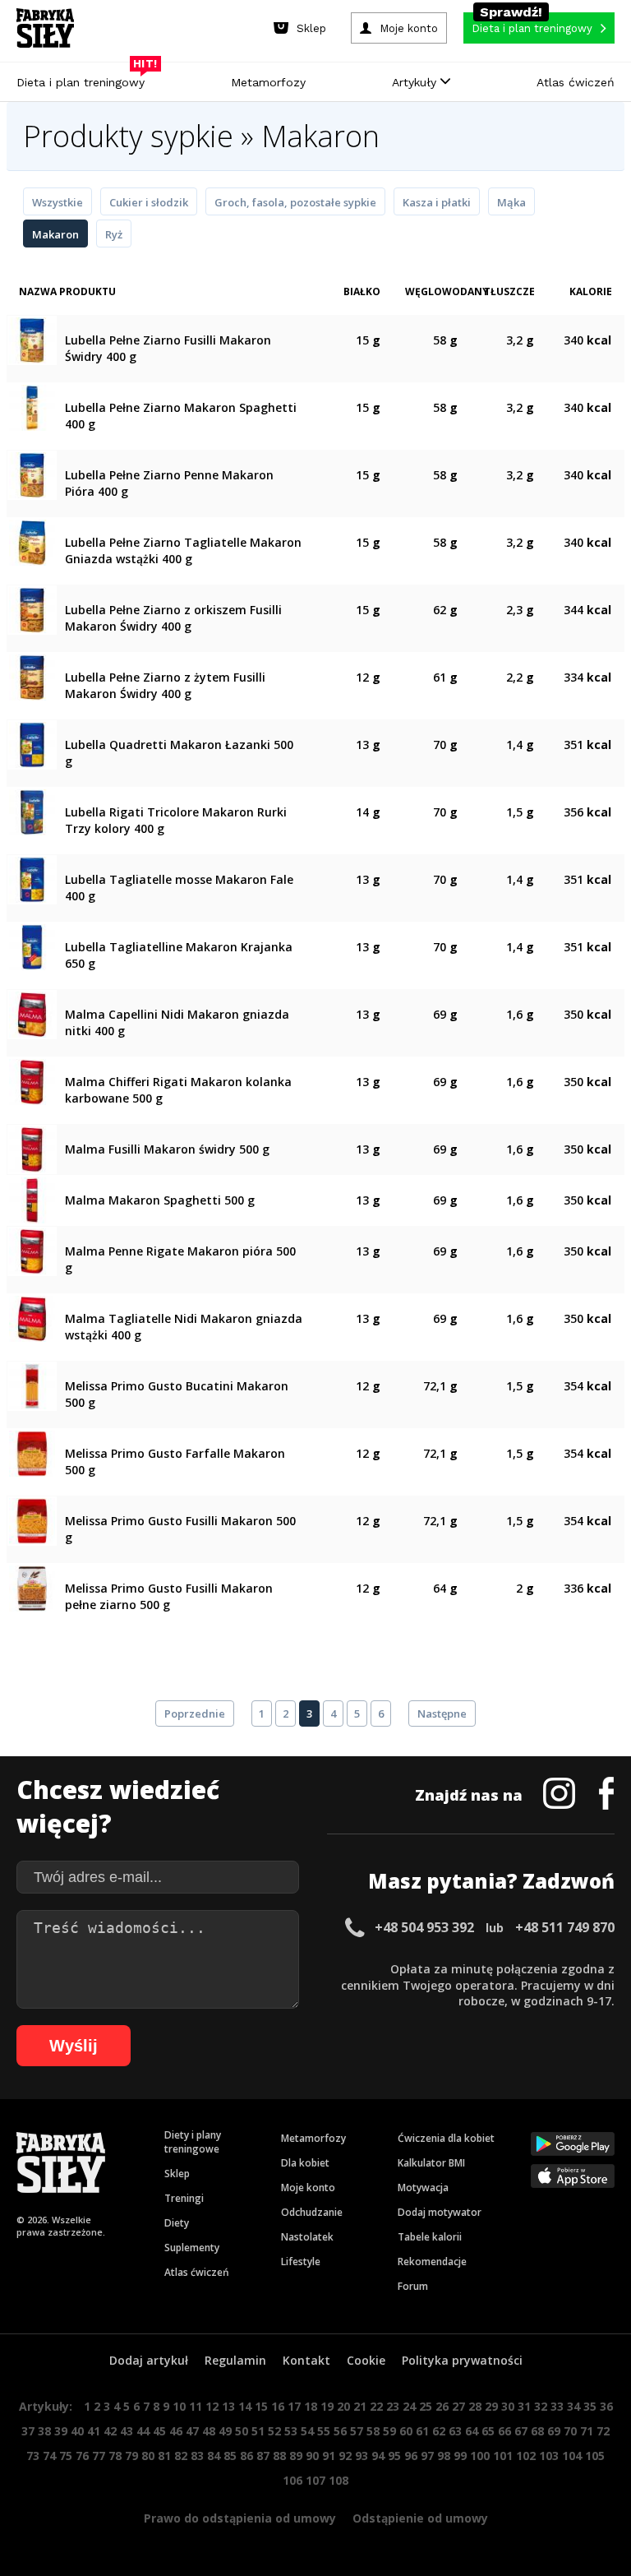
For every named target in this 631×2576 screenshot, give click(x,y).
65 (488, 2431)
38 (44, 2431)
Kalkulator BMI (431, 2163)
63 (455, 2431)
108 (339, 2480)
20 (343, 2406)
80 (148, 2456)
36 (606, 2406)
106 (292, 2480)
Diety (177, 2223)
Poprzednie (195, 1713)
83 (197, 2456)
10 (179, 2406)
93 (362, 2456)
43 (127, 2431)
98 (444, 2456)
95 (394, 2456)
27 (458, 2406)
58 (373, 2431)
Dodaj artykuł (149, 2360)
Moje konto (308, 2188)
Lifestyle (301, 2262)
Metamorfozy (268, 82)
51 (258, 2431)
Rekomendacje (432, 2262)
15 (261, 2406)
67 (521, 2431)
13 (228, 2406)
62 (439, 2431)
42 (110, 2431)
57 (357, 2431)
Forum (413, 2286)
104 (572, 2456)
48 (209, 2431)
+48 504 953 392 (424, 1927)
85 (230, 2456)
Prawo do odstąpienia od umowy (240, 2518)
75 (66, 2456)
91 (329, 2456)
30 (508, 2406)
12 (212, 2406)
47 (192, 2431)
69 (554, 2431)
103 (549, 2456)
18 (311, 2406)
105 (595, 2456)
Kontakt (306, 2360)
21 (360, 2406)
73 (33, 2456)
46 (176, 2431)
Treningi (184, 2198)
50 (242, 2431)
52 (274, 2431)
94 (378, 2456)
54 (307, 2431)
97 (427, 2456)
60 (406, 2431)
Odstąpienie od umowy (420, 2518)
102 (526, 2456)
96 (411, 2456)
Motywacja (423, 2188)
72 (603, 2431)
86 (246, 2456)
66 (504, 2431)
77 (99, 2456)
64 (472, 2431)
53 (291, 2431)
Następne (442, 1713)
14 (245, 2406)
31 (524, 2406)
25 (426, 2406)
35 (590, 2406)
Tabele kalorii (430, 2237)
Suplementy (192, 2248)
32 (541, 2406)
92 (345, 2456)
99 (460, 2456)
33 (557, 2406)
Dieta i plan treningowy (85, 78)
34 (573, 2406)
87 (263, 2456)
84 (214, 2456)
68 (537, 2431)
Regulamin (235, 2360)
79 (131, 2456)
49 (225, 2431)
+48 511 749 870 (565, 1927)
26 (442, 2406)
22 (376, 2406)
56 (340, 2431)
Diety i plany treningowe (193, 2142)
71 (587, 2431)
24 (409, 2406)
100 (480, 2456)
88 (279, 2456)
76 (82, 2456)
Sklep (177, 2174)
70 (570, 2431)
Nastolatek (307, 2237)
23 (393, 2406)
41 (94, 2431)
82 (181, 2456)
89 (296, 2456)
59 (389, 2431)
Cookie (366, 2360)
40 (77, 2431)
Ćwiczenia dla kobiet (446, 2138)
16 (278, 2406)
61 (422, 2431)
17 (294, 2406)
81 (164, 2456)
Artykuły (416, 82)
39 (61, 2431)
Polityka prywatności (462, 2360)
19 (327, 2406)
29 (491, 2406)
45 (159, 2431)
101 (503, 2456)
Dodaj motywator (440, 2212)
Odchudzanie (312, 2212)
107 (315, 2480)
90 (312, 2456)
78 (115, 2456)
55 (324, 2431)
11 (196, 2406)
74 (49, 2456)
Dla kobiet (305, 2163)
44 (143, 2431)
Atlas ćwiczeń (576, 82)
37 (28, 2431)
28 (475, 2406)
